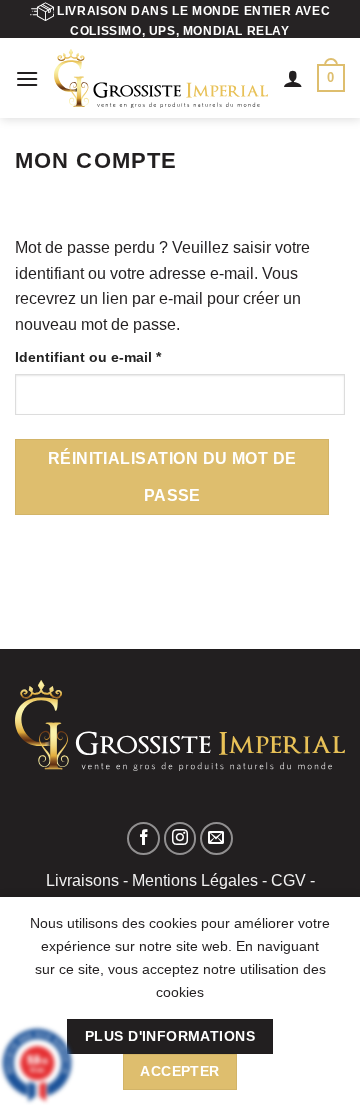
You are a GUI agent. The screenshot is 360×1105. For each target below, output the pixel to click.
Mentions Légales (195, 880)
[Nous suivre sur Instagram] (180, 838)
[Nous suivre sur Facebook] (143, 838)
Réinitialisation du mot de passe (172, 477)
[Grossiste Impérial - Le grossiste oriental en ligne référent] (161, 78)
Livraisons (82, 880)
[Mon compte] (293, 78)
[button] (27, 78)
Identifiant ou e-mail (125, 356)
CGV (288, 880)
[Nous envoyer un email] (216, 838)
